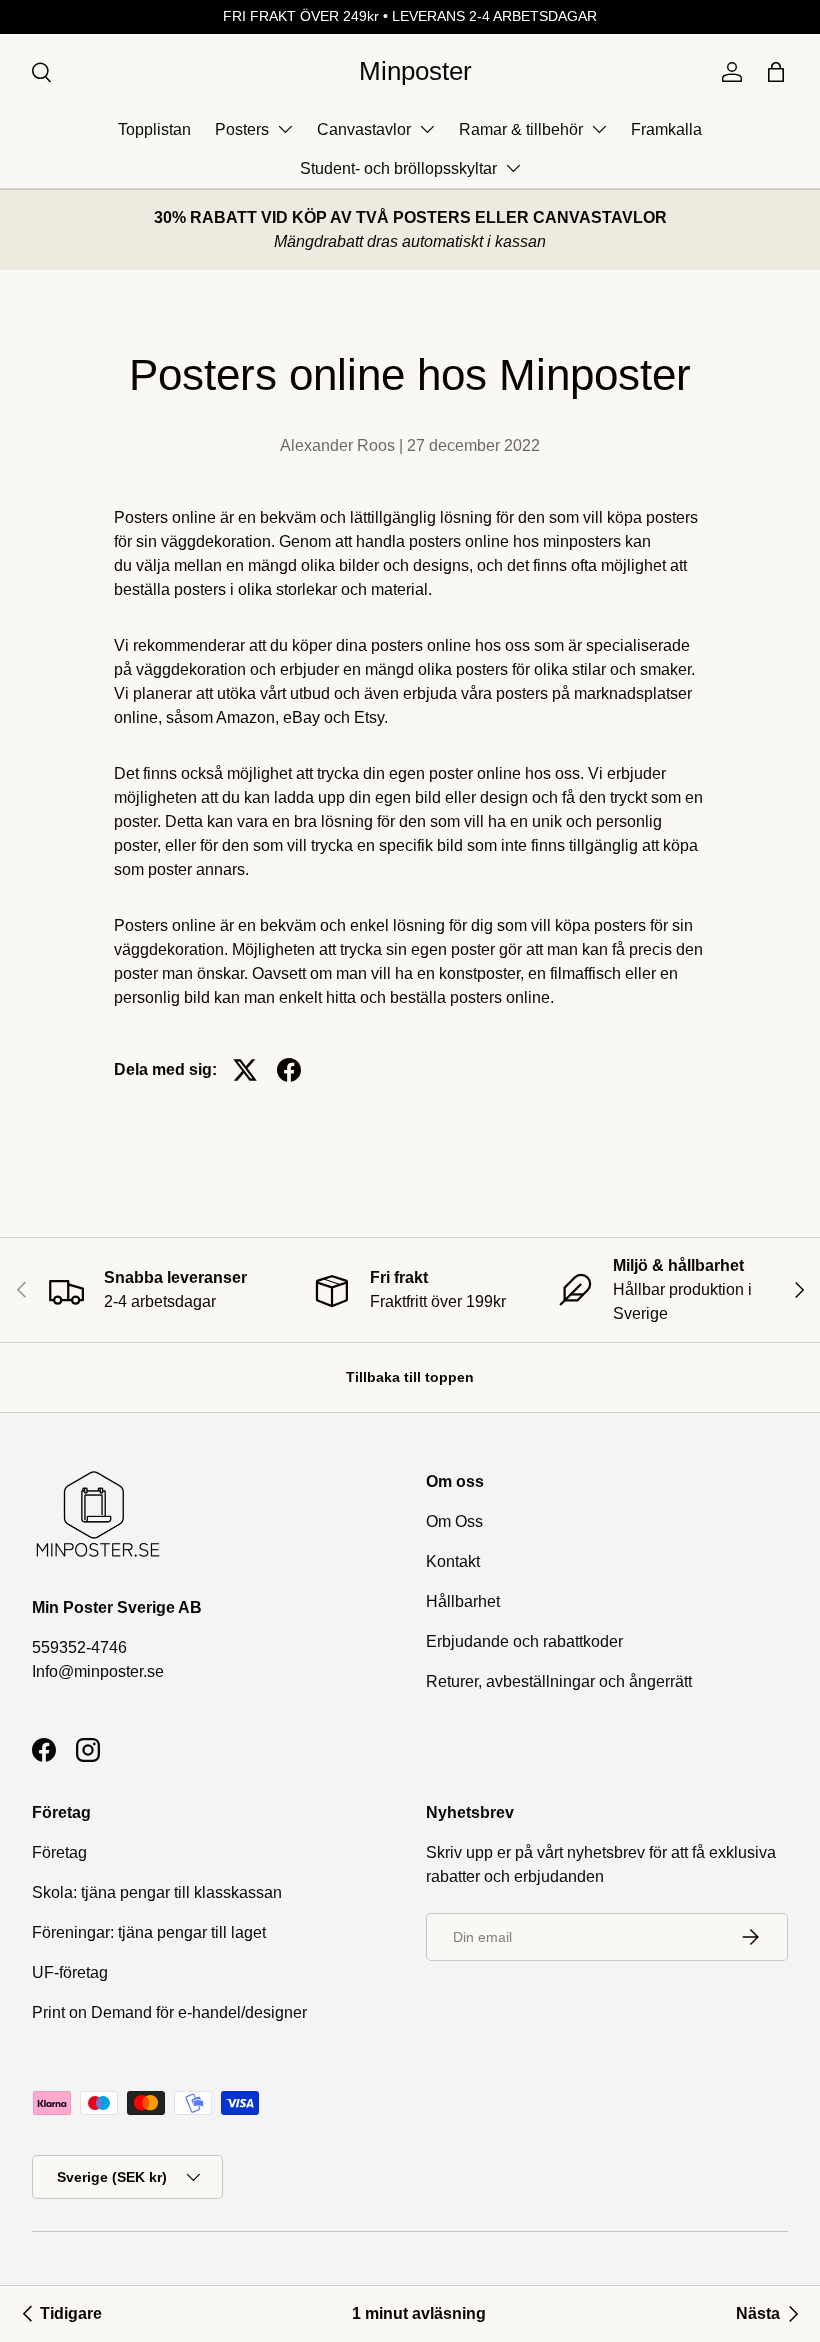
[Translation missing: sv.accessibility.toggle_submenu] (285, 129)
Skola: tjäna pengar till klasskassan (157, 1892)
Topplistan (154, 129)
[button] (776, 72)
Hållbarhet (463, 1601)
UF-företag (70, 1972)
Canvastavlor (364, 129)
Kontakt (453, 1561)
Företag (59, 1852)
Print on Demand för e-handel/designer (169, 2012)
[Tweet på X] (245, 1070)
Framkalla (666, 129)
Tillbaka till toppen (410, 1377)
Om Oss (454, 1521)
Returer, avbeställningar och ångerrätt (559, 1681)
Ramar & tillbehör (521, 129)
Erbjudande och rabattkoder (524, 1641)
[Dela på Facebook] (289, 1070)
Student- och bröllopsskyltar (398, 168)
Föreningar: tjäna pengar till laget (149, 1932)
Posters (242, 129)
